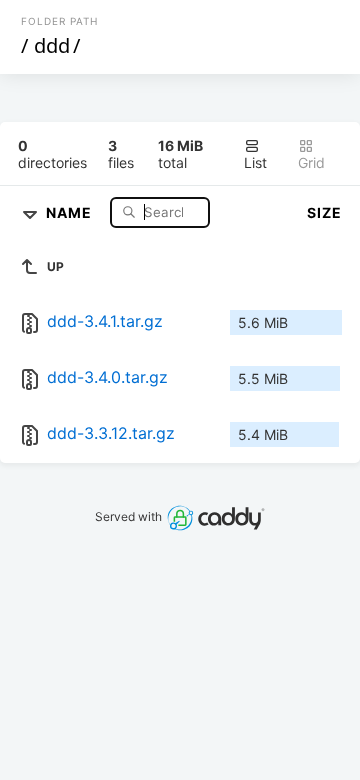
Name (71, 211)
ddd (52, 45)
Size (324, 212)
